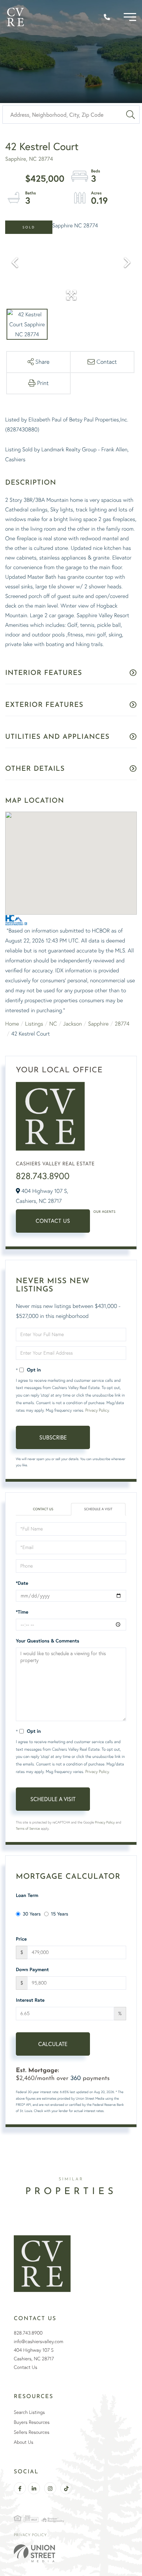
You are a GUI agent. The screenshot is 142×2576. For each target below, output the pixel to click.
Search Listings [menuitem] (29, 2412)
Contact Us (53, 1221)
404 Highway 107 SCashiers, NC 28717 (34, 2354)
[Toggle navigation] (130, 17)
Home (12, 1024)
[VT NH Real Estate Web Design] (71, 2553)
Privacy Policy (97, 1410)
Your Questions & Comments (48, 1641)
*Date (22, 1583)
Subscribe (53, 1437)
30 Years (32, 1914)
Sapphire (98, 1024)
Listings (34, 1024)
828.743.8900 (43, 1176)
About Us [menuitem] (23, 2442)
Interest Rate (30, 2000)
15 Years (60, 1914)
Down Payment (32, 1969)
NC (53, 1024)
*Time (22, 1612)
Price (21, 1939)
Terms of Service (28, 1828)
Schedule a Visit (98, 1509)
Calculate (53, 2044)
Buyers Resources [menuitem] (32, 2422)
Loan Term (27, 1895)
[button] (130, 115)
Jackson (73, 1024)
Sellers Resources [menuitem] (32, 2432)
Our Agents (104, 1212)
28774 (122, 1024)
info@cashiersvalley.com (38, 2341)
